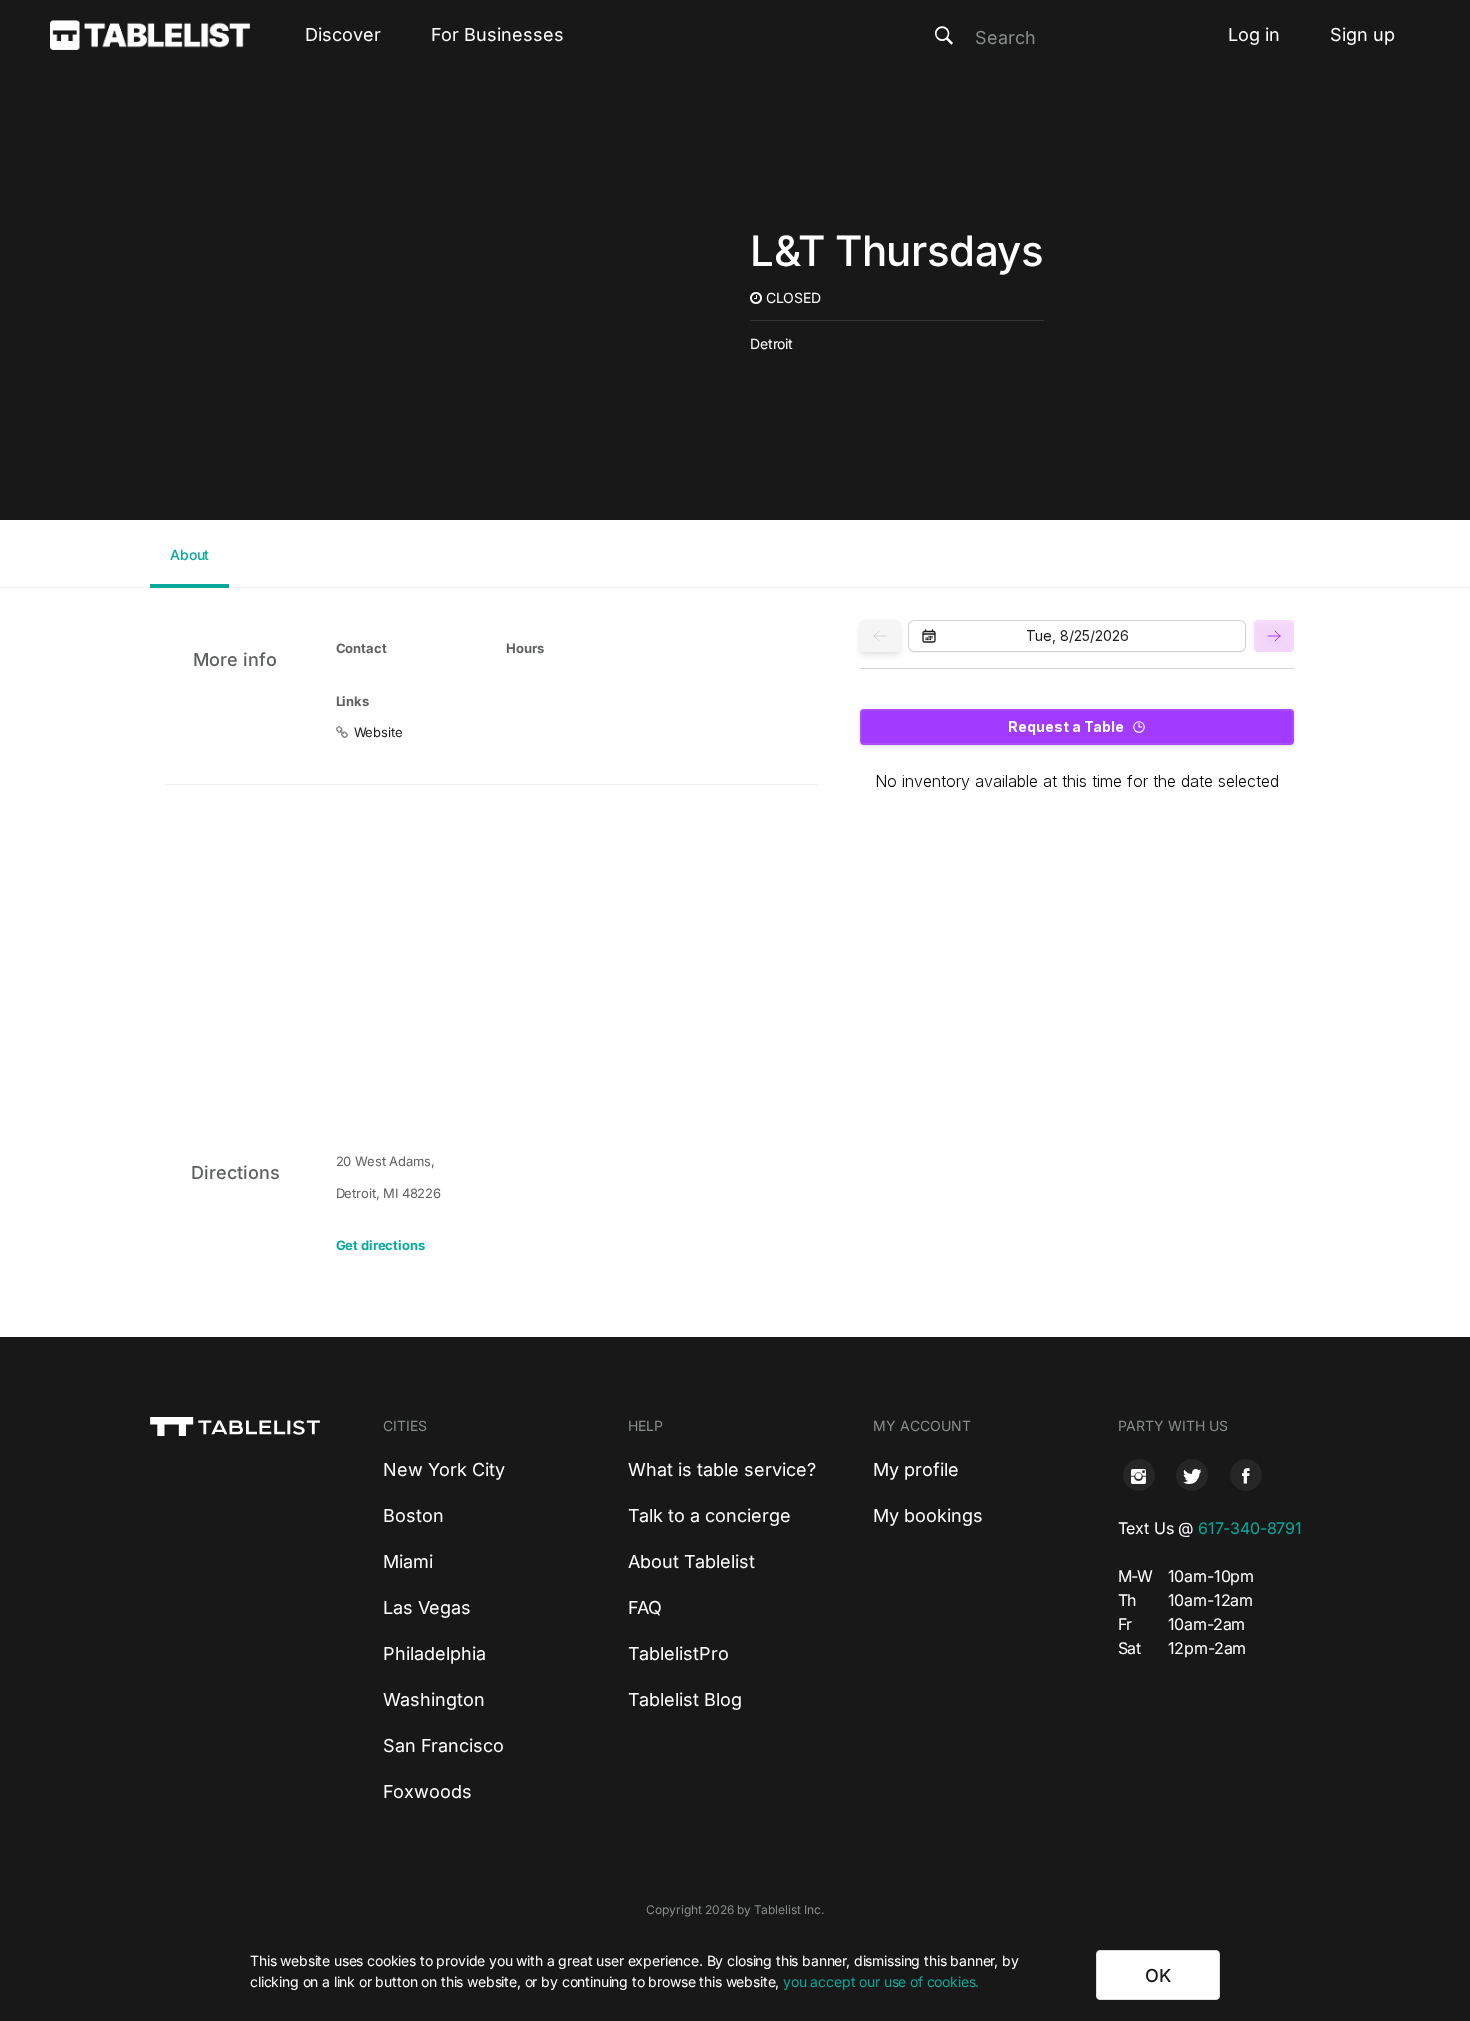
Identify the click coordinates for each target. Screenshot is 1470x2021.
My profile (916, 1469)
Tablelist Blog (685, 1699)
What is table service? (722, 1469)
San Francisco (443, 1745)
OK (1158, 1975)
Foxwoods (427, 1791)
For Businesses (497, 34)
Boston (413, 1515)
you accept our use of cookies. (881, 1981)
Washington (434, 1699)
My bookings (928, 1515)
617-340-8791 (1250, 1528)
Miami (408, 1561)
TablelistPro (678, 1653)
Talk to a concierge (709, 1515)
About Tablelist (691, 1561)
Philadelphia (434, 1653)
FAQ (645, 1607)
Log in (1254, 34)
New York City (444, 1469)
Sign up (1362, 34)
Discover (343, 34)
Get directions (380, 1245)
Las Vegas (427, 1607)
